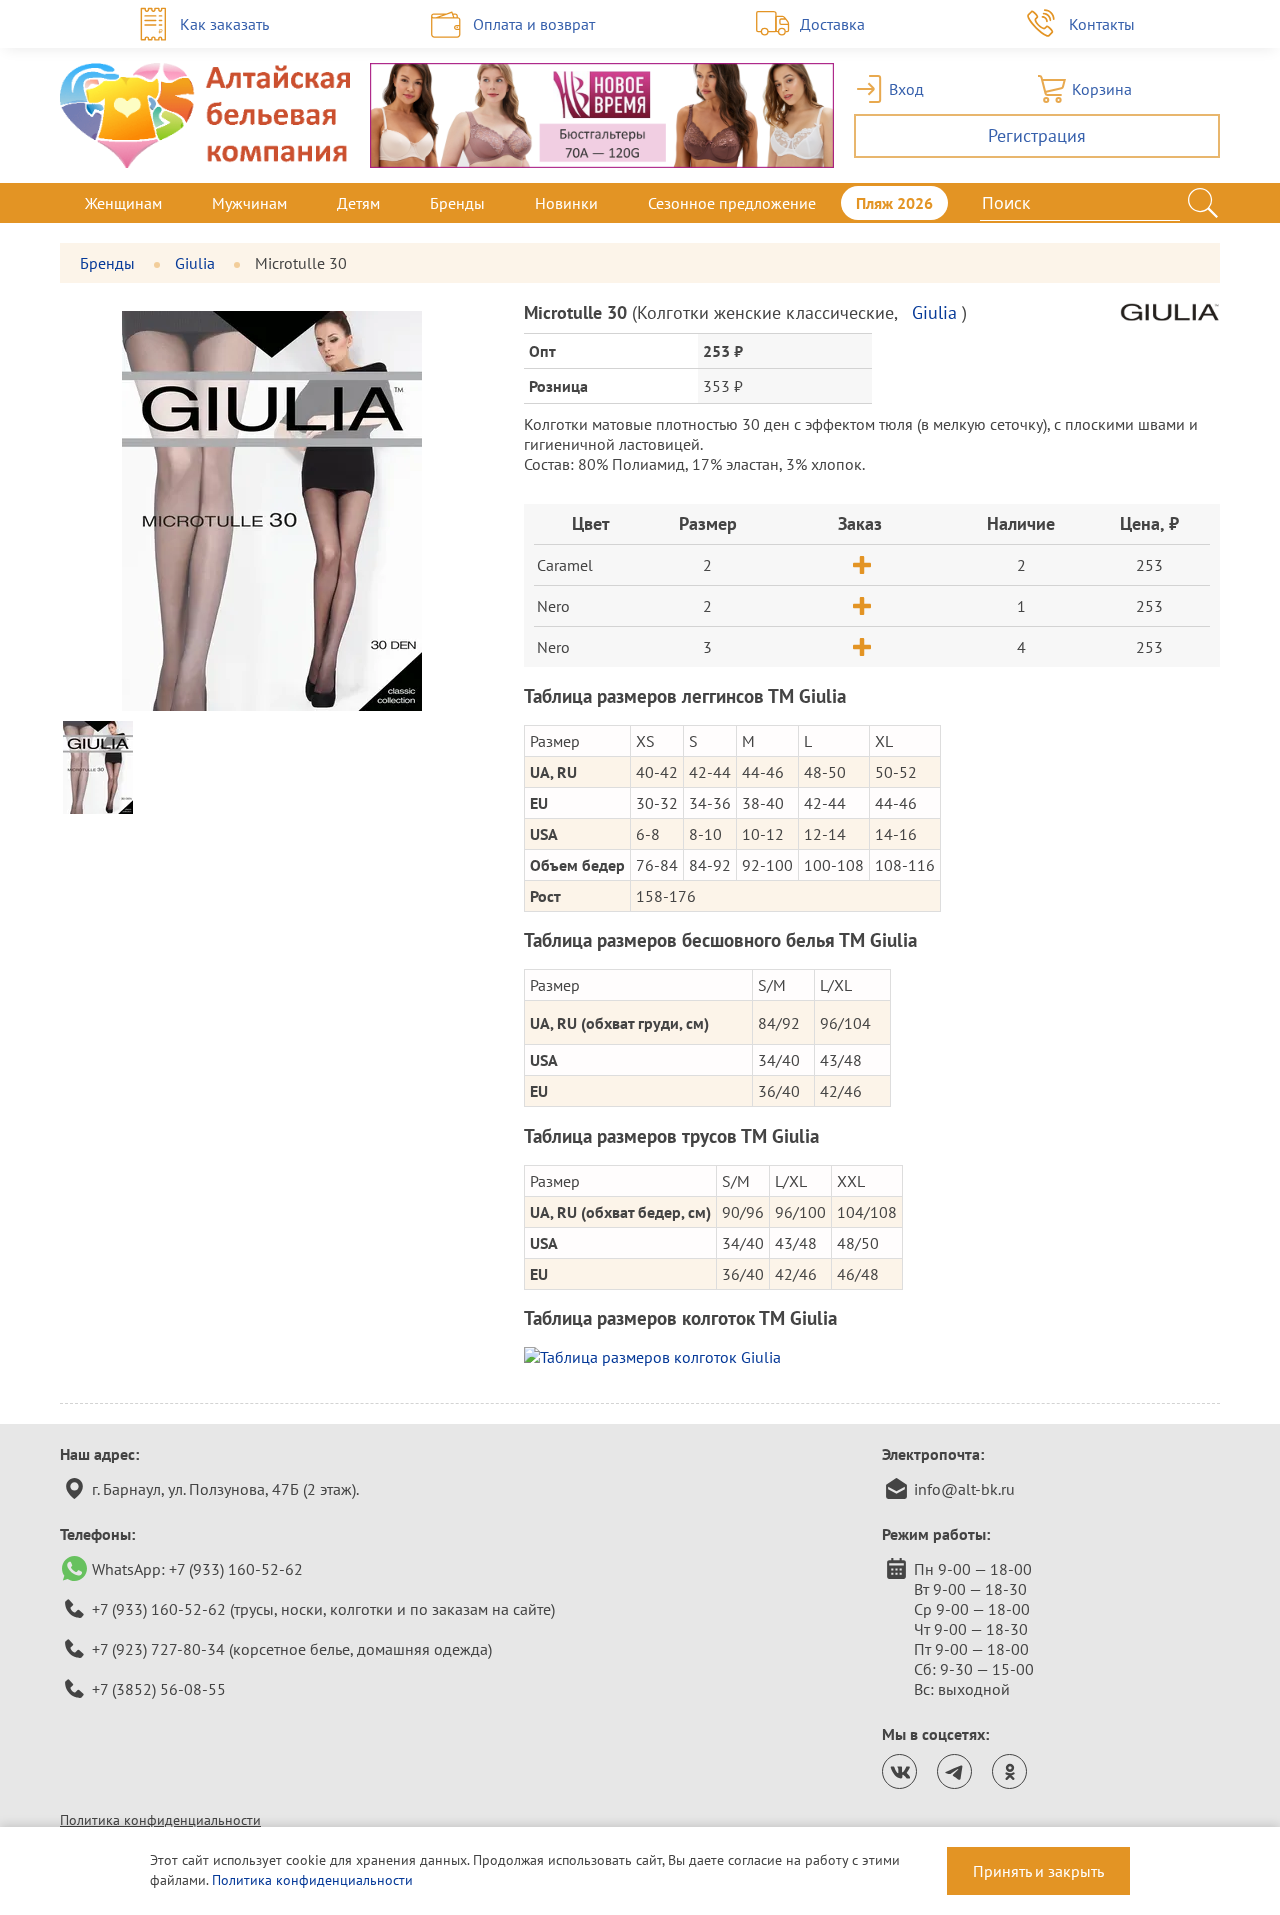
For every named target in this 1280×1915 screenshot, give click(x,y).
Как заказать (224, 24)
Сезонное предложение (732, 203)
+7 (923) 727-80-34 (158, 1649)
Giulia (197, 263)
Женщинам (123, 203)
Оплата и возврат (534, 24)
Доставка (832, 24)
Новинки (566, 203)
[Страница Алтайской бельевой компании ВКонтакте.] (899, 1771)
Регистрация (1037, 135)
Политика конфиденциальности (160, 1820)
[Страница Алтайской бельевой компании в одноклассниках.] (1009, 1771)
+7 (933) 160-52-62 (236, 1569)
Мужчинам (249, 203)
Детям (358, 203)
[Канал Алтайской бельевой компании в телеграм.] (954, 1771)
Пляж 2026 (894, 203)
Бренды (457, 203)
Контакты (1102, 24)
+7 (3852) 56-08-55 (159, 1689)
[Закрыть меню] (1220, 203)
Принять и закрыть (1038, 1871)
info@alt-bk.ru (964, 1489)
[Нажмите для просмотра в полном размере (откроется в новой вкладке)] (872, 1357)
